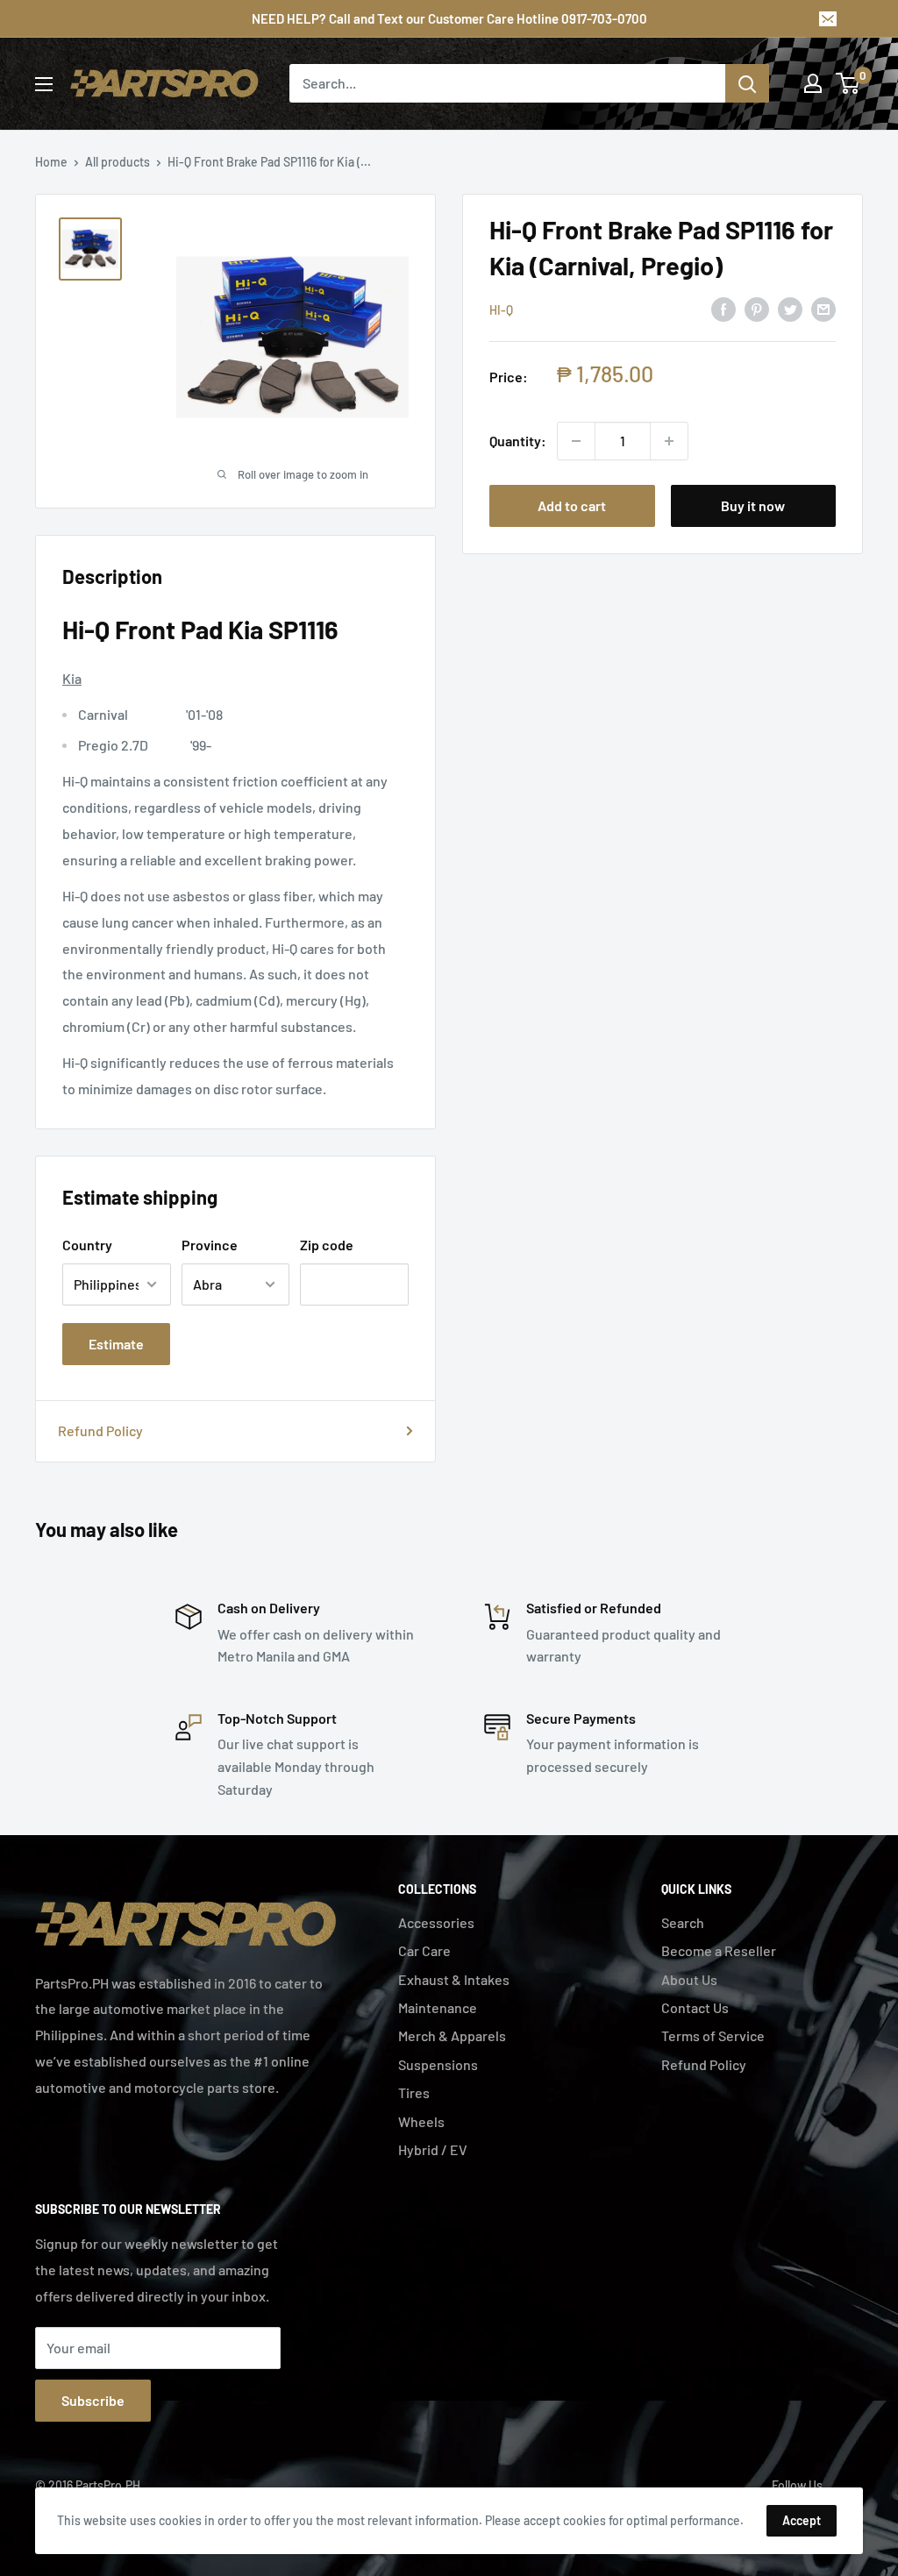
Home (51, 162)
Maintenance (438, 2007)
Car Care (424, 1950)
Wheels (421, 2121)
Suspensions (438, 2064)
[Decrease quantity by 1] (576, 441)
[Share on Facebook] (723, 308)
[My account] (813, 83)
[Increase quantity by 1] (669, 441)
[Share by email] (823, 308)
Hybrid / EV (433, 2149)
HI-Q (501, 310)
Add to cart (572, 505)
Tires (414, 2092)
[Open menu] (44, 84)
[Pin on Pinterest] (757, 308)
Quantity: (518, 441)
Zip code (327, 1245)
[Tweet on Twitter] (790, 308)
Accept (802, 2520)
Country (87, 1245)
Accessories (436, 1922)
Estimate (116, 1344)
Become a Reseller (719, 1950)
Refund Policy (100, 1430)
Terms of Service (713, 2035)
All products (118, 162)
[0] (848, 83)
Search (683, 1922)
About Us (689, 1979)
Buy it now (753, 505)
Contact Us (695, 2007)
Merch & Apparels (452, 2035)
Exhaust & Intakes (454, 1979)
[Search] (747, 83)
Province (210, 1245)
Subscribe (93, 2400)
